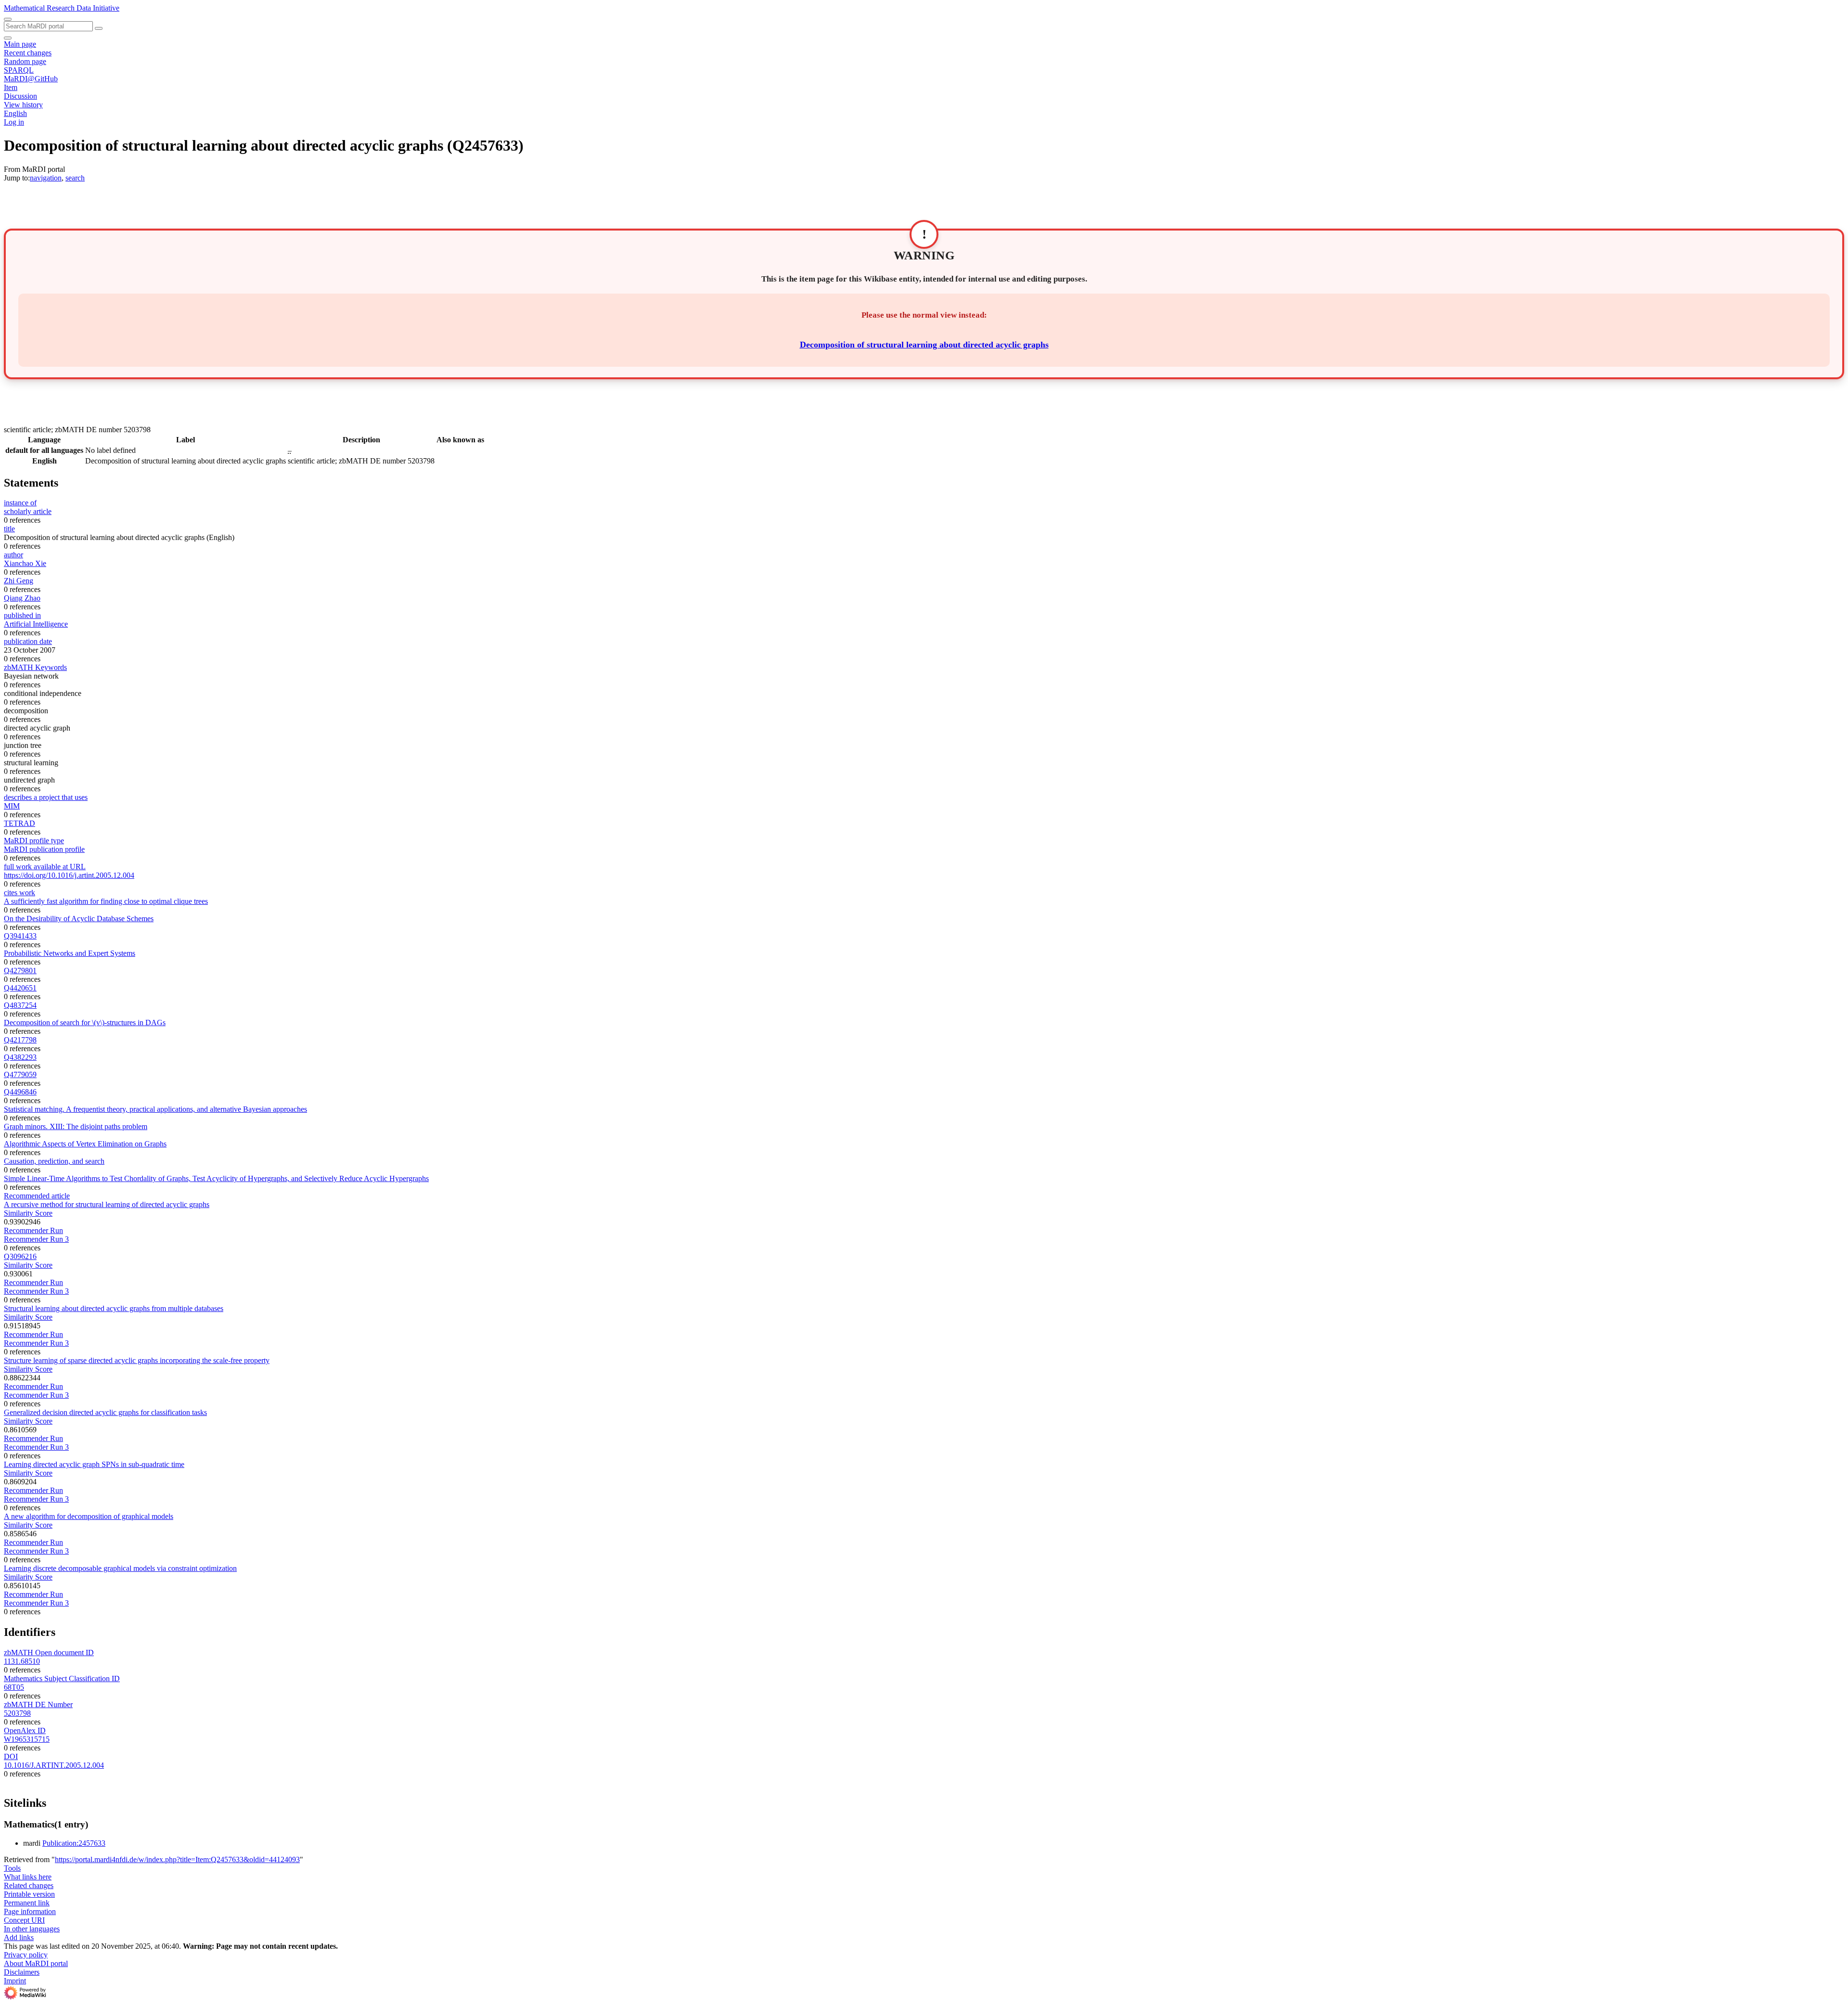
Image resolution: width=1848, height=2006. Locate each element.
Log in (14, 122)
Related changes (29, 1885)
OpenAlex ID (25, 1730)
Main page (20, 44)
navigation (46, 178)
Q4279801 (20, 971)
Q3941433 (20, 936)
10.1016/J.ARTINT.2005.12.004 (54, 1765)
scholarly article (28, 511)
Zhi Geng (19, 581)
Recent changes (28, 53)
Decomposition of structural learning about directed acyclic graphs (924, 345)
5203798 (17, 1713)
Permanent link (27, 1903)
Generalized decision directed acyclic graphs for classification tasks (105, 1412)
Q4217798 (20, 1040)
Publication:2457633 (74, 1843)
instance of (20, 503)
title (9, 529)
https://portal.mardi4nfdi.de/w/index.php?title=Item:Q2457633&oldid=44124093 (177, 1859)
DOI (11, 1756)
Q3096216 (20, 1256)
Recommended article (37, 1196)
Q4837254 (20, 1005)
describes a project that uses (46, 797)
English (15, 113)
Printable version (29, 1894)
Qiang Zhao (22, 598)
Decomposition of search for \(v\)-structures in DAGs (85, 1022)
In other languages (32, 1929)
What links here (28, 1877)
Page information (30, 1911)
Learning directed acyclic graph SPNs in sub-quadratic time (94, 1464)
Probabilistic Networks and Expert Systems (70, 953)
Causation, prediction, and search (54, 1161)
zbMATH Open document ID (49, 1652)
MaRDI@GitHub (31, 79)
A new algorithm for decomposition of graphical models (89, 1516)
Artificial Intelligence (36, 624)
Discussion (20, 96)
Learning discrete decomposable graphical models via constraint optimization (120, 1568)
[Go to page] (99, 28)
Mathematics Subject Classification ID (62, 1678)
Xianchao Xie (25, 563)
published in (22, 615)
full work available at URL (45, 867)
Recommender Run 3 (36, 1239)
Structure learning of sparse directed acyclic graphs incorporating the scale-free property (137, 1360)
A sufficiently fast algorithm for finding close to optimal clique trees (106, 901)
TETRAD (19, 823)
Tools (12, 1868)
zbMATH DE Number (38, 1704)
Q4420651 (20, 988)
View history (23, 105)
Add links (19, 1937)
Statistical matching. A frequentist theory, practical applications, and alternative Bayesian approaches (155, 1109)
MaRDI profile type (34, 841)
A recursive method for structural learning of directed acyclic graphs (107, 1204)
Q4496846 (20, 1092)
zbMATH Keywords (35, 667)
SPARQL (19, 70)
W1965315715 (27, 1739)
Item (11, 87)
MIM (12, 806)
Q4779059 (20, 1074)
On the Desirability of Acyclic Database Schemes (79, 919)
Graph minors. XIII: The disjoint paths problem (76, 1126)
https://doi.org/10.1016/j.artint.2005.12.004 (69, 875)
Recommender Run (33, 1230)
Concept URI (24, 1920)
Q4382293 (20, 1057)
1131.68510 (22, 1661)
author (13, 555)
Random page (25, 61)
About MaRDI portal (36, 1963)
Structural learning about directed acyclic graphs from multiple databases (114, 1308)
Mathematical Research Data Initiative (62, 8)
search (75, 178)
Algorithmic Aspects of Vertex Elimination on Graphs (85, 1144)
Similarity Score (28, 1213)
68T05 (14, 1687)
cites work (19, 893)
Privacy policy (26, 1955)
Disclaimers (22, 1972)
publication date (28, 641)
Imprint (15, 1981)
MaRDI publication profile (44, 849)
